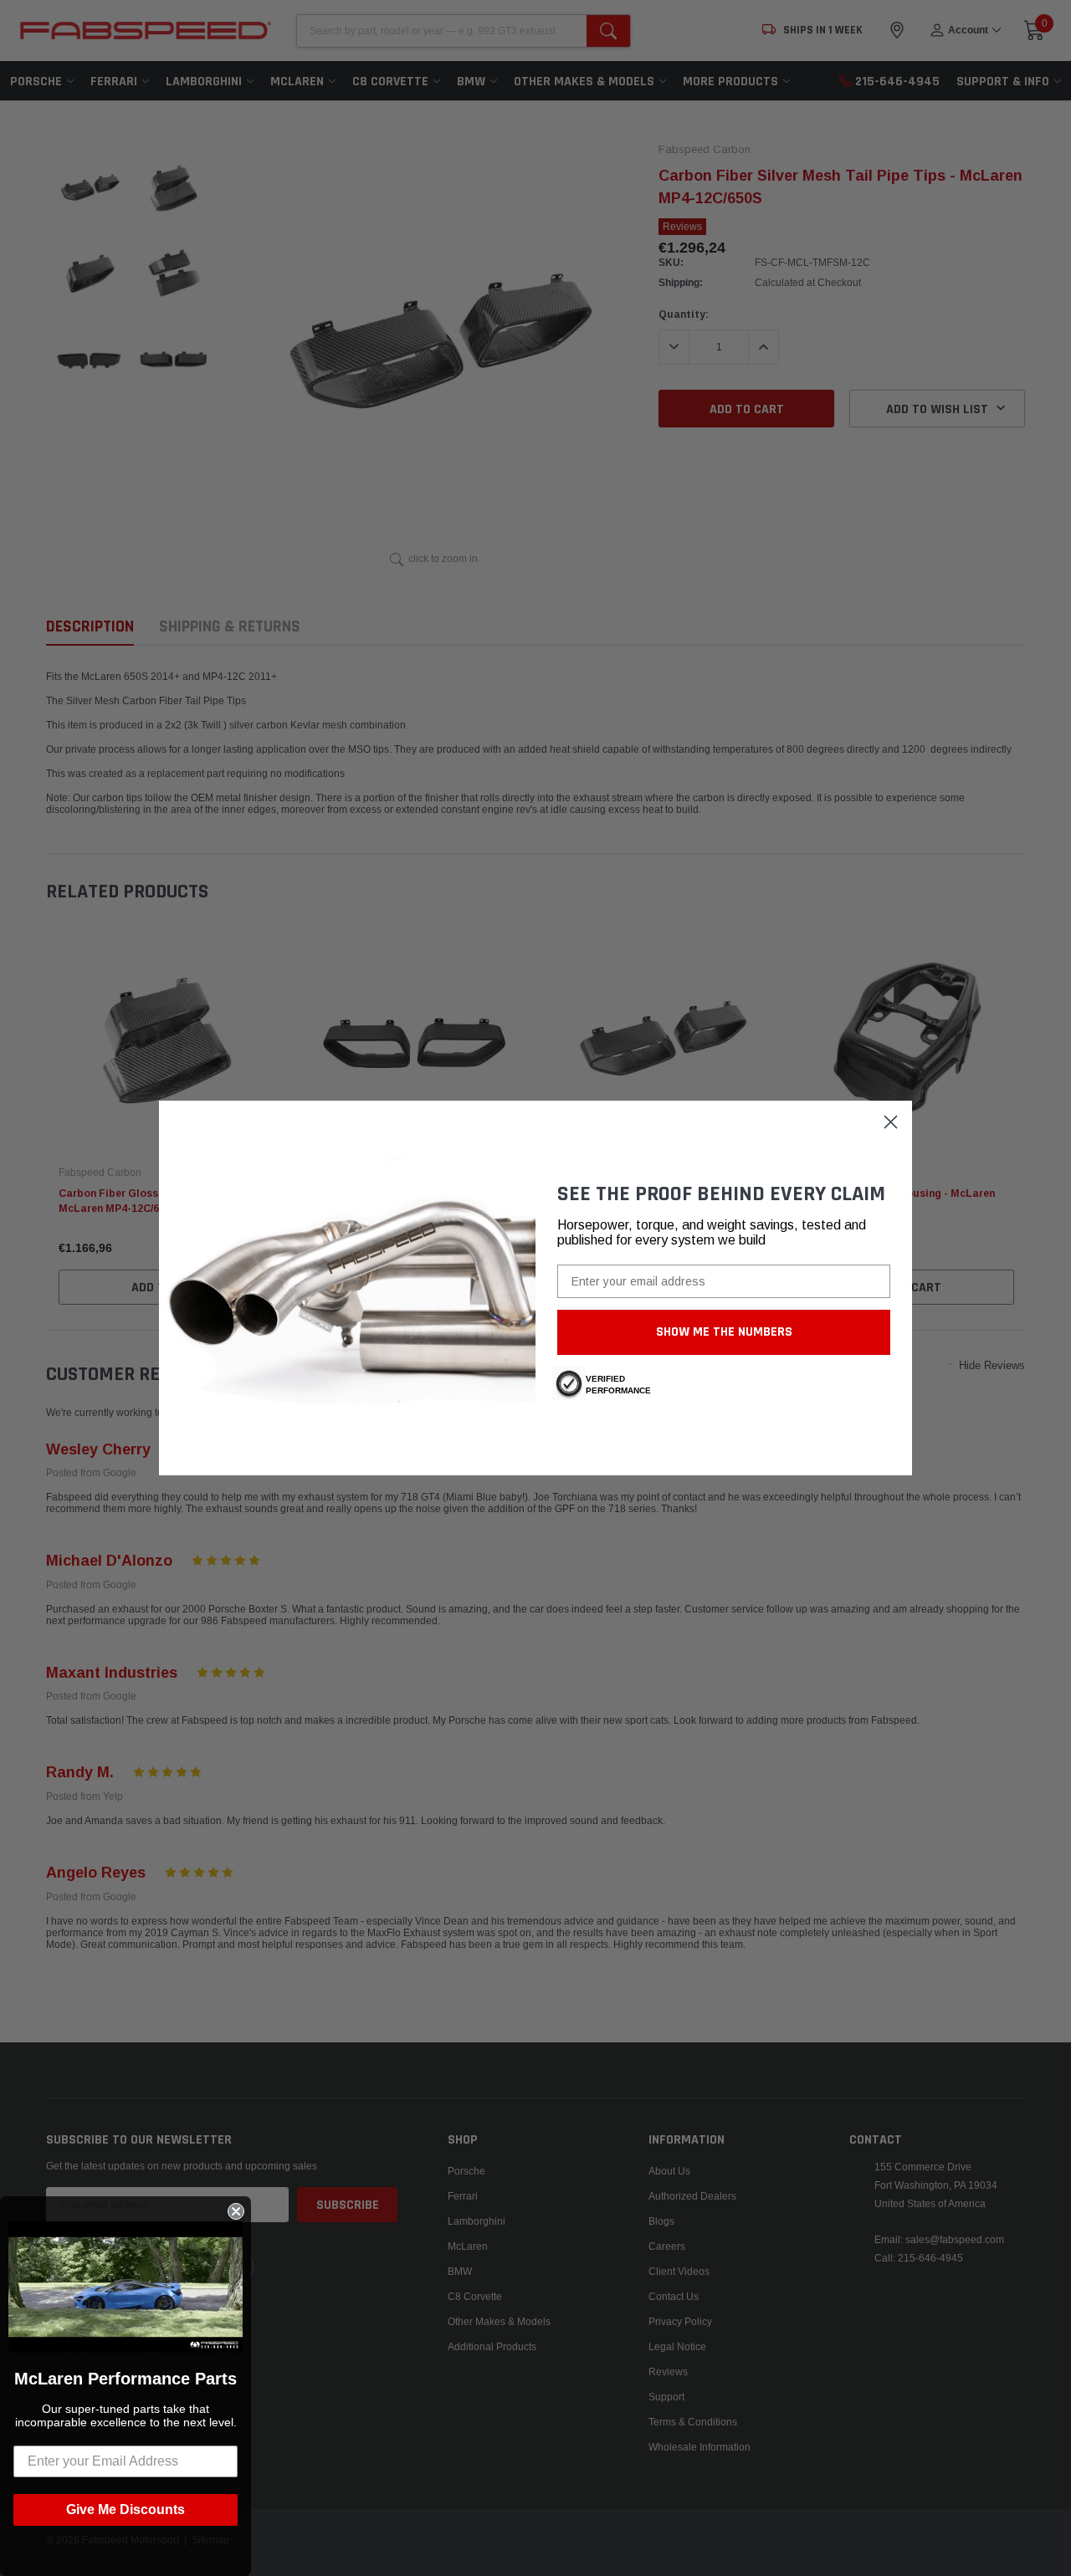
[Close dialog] (891, 1122)
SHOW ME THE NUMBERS (724, 1332)
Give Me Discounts (126, 2510)
